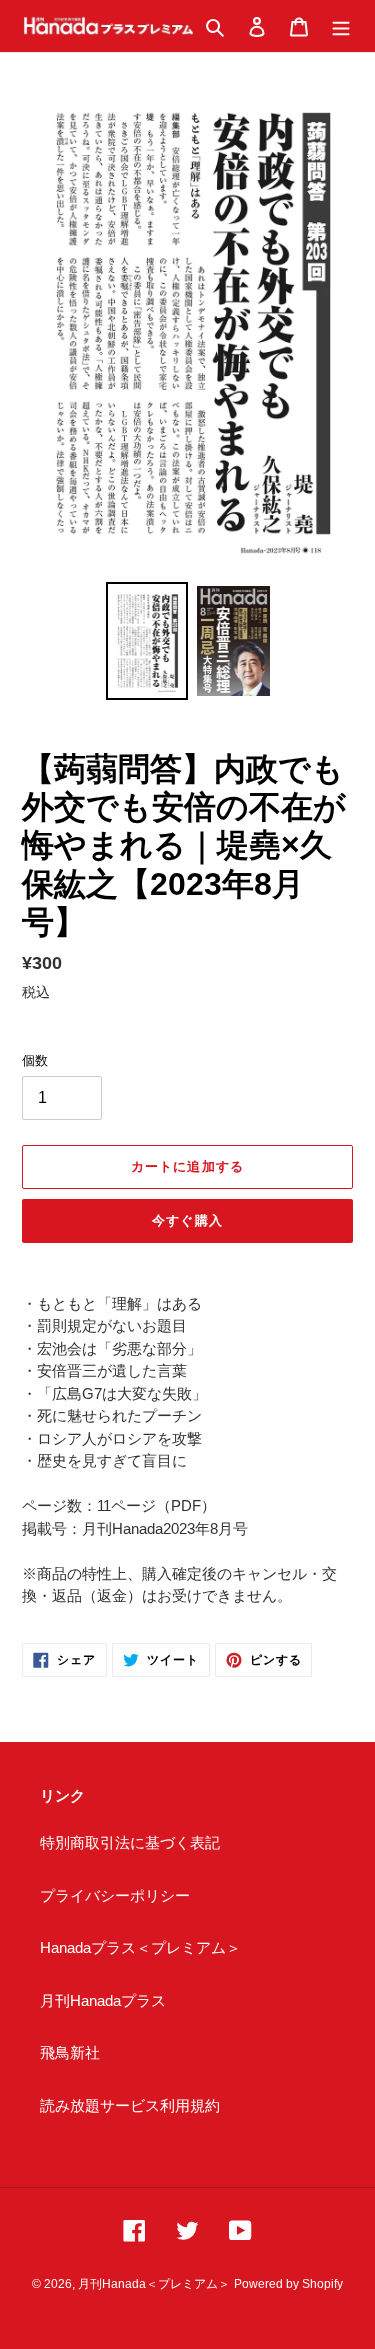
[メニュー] (341, 26)
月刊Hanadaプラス (103, 2000)
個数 (35, 1060)
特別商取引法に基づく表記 (130, 1842)
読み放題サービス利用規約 (130, 2105)
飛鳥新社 (70, 2052)
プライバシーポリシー (115, 1895)
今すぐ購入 (187, 1220)
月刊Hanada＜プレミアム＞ (154, 2284)
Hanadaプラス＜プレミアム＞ (140, 1947)
